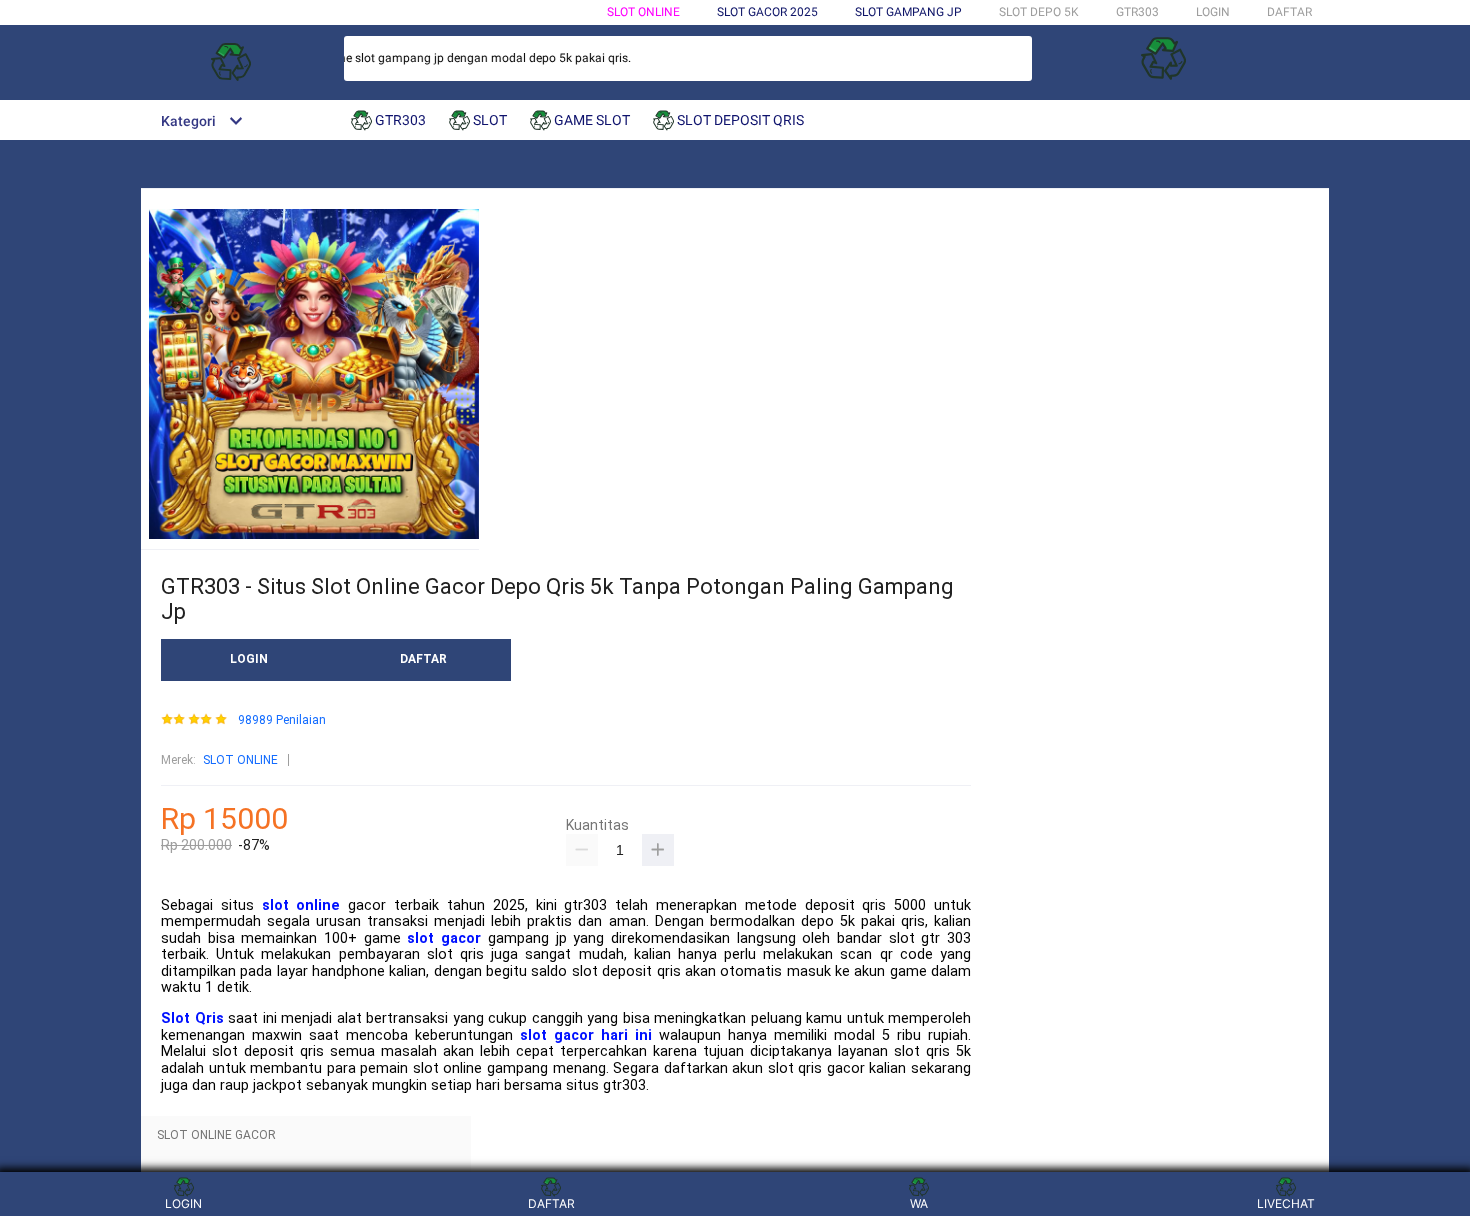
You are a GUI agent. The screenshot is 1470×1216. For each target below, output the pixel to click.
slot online (301, 905)
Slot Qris (192, 1018)
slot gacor (444, 938)
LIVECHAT (1286, 1203)
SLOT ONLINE (643, 12)
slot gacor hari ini (586, 1035)
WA (919, 1203)
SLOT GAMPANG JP (908, 12)
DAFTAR (1289, 12)
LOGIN (1213, 12)
